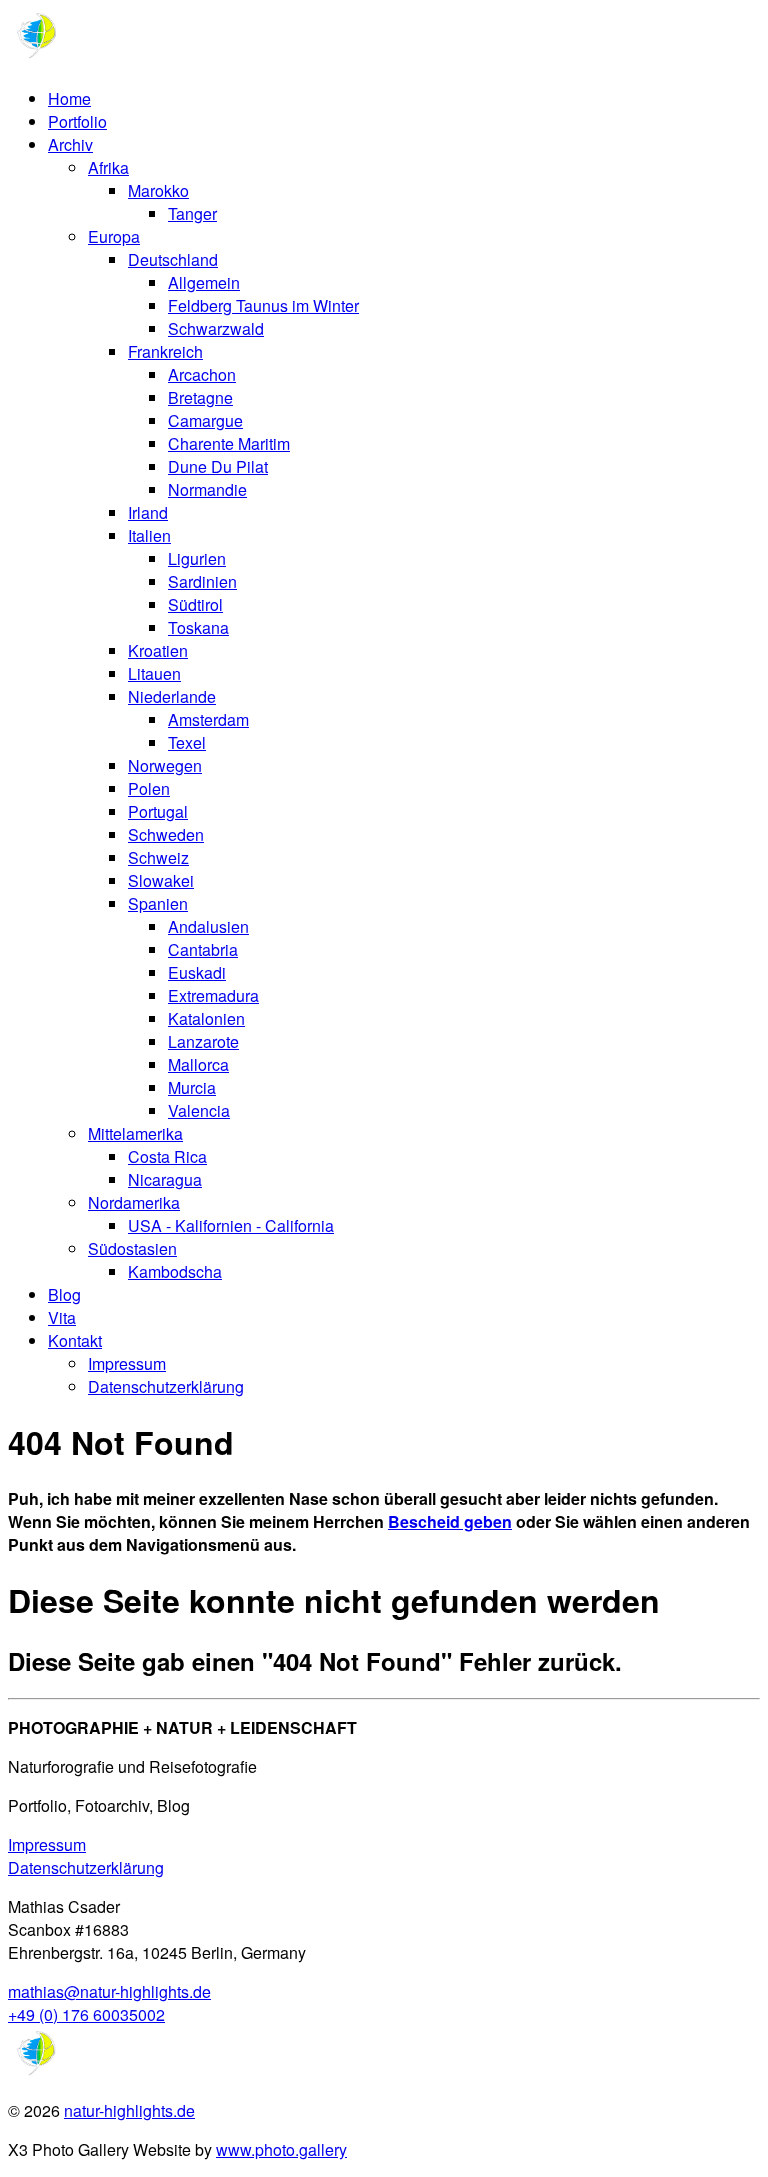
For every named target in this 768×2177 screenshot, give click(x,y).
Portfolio (77, 121)
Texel (187, 742)
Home (69, 98)
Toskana (198, 627)
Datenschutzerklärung (166, 1386)
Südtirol (195, 604)
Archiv (70, 144)
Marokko (158, 190)
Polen (149, 788)
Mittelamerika (135, 1133)
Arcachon (202, 374)
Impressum (127, 1363)
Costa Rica (167, 1156)
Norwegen (165, 765)
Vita (62, 1317)
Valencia (199, 1110)
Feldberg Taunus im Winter (263, 305)
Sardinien (202, 581)
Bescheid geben (450, 1521)
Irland (148, 512)
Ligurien (197, 558)
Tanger (192, 213)
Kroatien (158, 650)
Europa (114, 236)
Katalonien (206, 1018)
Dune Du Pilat (218, 466)
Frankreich (165, 351)
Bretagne (200, 397)
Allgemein (204, 282)
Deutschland (173, 259)
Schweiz (158, 857)
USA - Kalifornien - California (231, 1225)
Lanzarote (203, 1041)
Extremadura (213, 995)
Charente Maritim (229, 443)
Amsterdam (208, 719)
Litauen (154, 673)
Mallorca (198, 1064)
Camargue (205, 420)
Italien (149, 535)
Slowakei (161, 880)
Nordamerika (134, 1202)
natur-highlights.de (129, 2110)
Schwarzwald (216, 328)
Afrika (108, 167)
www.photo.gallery (281, 2149)
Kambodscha (175, 1271)
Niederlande (172, 696)
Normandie (207, 489)
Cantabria (203, 949)
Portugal (158, 811)
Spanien (158, 903)
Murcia (192, 1087)
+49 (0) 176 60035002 (86, 2014)
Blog (64, 1294)
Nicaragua (165, 1179)
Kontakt (75, 1340)
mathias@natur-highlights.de (109, 1991)
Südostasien (132, 1248)
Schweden (166, 834)
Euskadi (197, 972)
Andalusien (208, 926)
